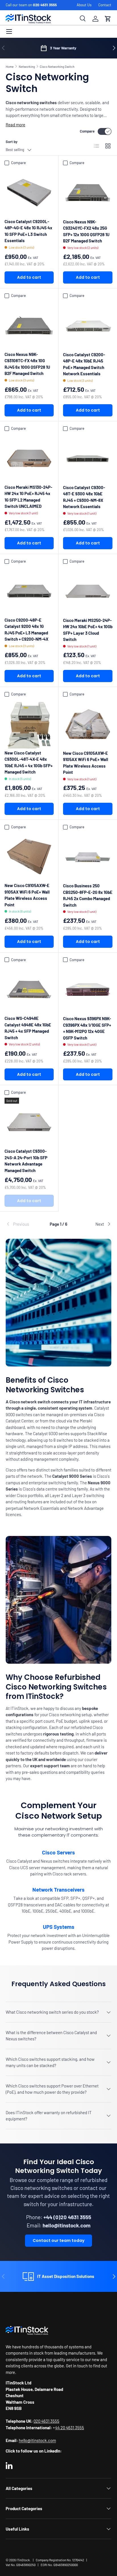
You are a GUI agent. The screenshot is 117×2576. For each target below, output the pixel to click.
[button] (108, 19)
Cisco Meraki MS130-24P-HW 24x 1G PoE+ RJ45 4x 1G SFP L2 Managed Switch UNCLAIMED (28, 497)
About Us (84, 5)
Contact (105, 5)
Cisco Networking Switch (57, 67)
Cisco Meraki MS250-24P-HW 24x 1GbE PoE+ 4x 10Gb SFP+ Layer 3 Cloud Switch (88, 630)
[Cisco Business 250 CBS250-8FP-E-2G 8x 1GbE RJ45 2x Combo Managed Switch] (88, 857)
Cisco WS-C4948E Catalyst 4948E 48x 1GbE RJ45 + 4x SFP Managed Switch (28, 1028)
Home (10, 67)
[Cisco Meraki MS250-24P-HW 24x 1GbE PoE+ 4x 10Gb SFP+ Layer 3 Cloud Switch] (88, 591)
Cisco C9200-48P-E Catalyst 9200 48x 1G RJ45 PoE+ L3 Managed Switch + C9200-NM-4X (26, 630)
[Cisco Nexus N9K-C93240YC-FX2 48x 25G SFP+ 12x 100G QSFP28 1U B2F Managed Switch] (88, 193)
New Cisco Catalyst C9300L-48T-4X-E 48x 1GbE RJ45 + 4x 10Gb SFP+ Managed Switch (29, 762)
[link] (23, 1224)
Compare (87, 131)
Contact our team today (58, 2240)
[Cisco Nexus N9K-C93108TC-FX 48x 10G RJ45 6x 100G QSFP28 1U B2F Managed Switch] (29, 325)
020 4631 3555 (45, 5)
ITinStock (23, 2560)
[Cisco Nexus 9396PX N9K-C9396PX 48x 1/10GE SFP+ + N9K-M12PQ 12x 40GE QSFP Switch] (88, 990)
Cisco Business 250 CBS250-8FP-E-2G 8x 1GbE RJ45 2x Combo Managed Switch (88, 895)
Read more (15, 125)
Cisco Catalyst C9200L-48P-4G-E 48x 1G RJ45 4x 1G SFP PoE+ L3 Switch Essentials (28, 231)
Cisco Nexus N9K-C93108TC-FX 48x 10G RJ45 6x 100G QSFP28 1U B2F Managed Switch (27, 364)
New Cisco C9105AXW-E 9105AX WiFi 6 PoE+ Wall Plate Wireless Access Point (86, 763)
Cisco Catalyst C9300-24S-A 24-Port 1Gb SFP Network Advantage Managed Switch (26, 1161)
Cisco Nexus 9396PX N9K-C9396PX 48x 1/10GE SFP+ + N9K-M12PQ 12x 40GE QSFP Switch (87, 1028)
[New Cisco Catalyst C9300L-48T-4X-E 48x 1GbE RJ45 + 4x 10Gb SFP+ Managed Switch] (29, 724)
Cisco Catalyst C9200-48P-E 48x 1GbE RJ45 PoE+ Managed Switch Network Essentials (84, 364)
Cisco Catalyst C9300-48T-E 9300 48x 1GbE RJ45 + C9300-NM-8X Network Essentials (84, 497)
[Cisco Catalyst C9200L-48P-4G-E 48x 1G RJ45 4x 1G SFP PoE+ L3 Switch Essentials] (29, 193)
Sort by (12, 142)
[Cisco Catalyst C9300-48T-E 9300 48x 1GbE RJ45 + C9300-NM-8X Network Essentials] (88, 458)
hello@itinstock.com (37, 2440)
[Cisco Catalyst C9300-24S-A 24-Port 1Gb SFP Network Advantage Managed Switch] (29, 1122)
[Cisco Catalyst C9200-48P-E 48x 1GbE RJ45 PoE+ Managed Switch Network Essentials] (88, 326)
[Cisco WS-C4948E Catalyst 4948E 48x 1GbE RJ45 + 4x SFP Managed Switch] (29, 989)
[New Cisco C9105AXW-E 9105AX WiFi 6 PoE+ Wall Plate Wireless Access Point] (88, 724)
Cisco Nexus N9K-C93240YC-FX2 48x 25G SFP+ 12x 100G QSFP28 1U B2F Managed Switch (86, 231)
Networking (27, 67)
